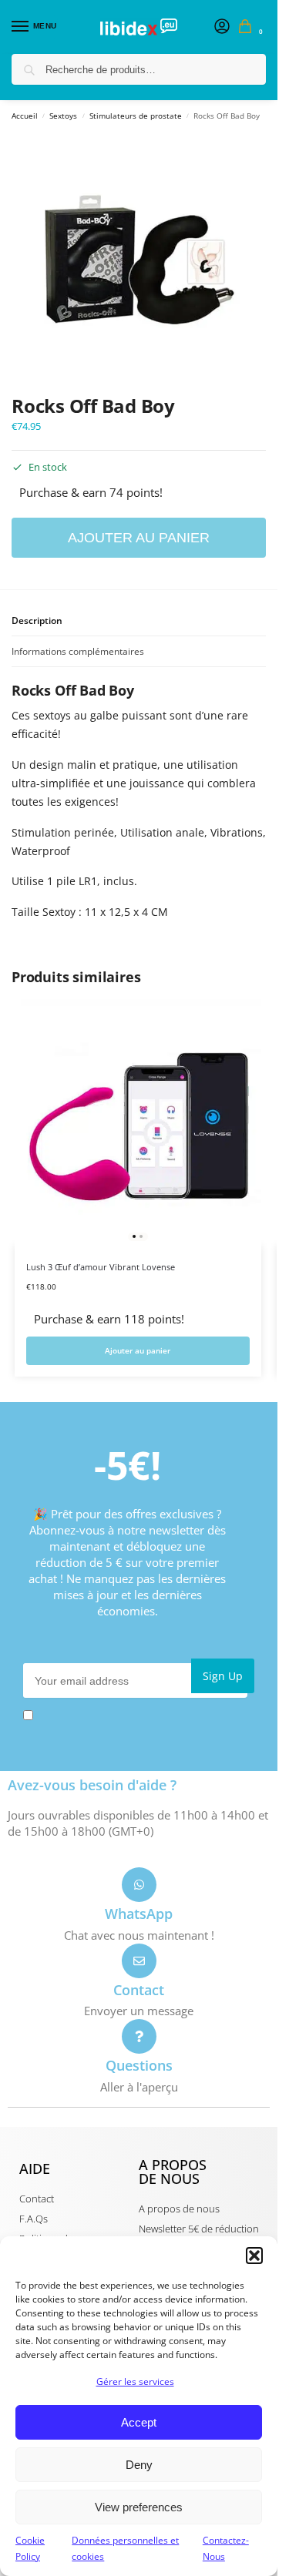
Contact (139, 1990)
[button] (254, 2256)
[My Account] (222, 27)
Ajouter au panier (139, 538)
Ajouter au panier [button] (138, 1351)
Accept (139, 2422)
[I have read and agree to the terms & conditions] (139, 1715)
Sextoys (63, 116)
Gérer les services (135, 2381)
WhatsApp (139, 1914)
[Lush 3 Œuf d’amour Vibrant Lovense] (138, 1122)
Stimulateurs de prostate (136, 116)
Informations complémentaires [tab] (78, 651)
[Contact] (139, 1961)
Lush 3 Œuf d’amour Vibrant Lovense (101, 1267)
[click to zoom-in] (139, 260)
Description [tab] (37, 621)
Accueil (25, 116)
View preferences (139, 2507)
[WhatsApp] (139, 1885)
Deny (139, 2465)
